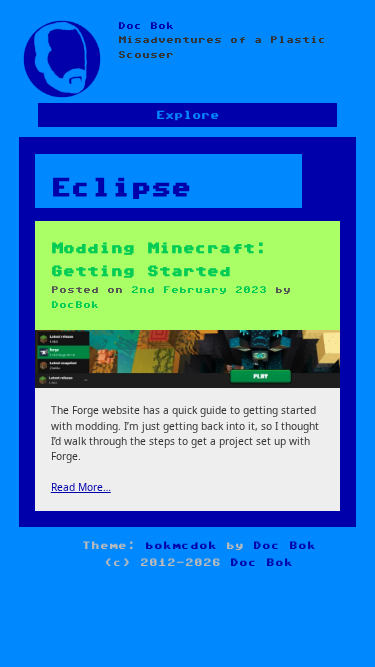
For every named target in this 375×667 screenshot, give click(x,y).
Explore (187, 115)
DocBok (75, 305)
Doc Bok (146, 26)
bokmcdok (181, 545)
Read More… (81, 487)
